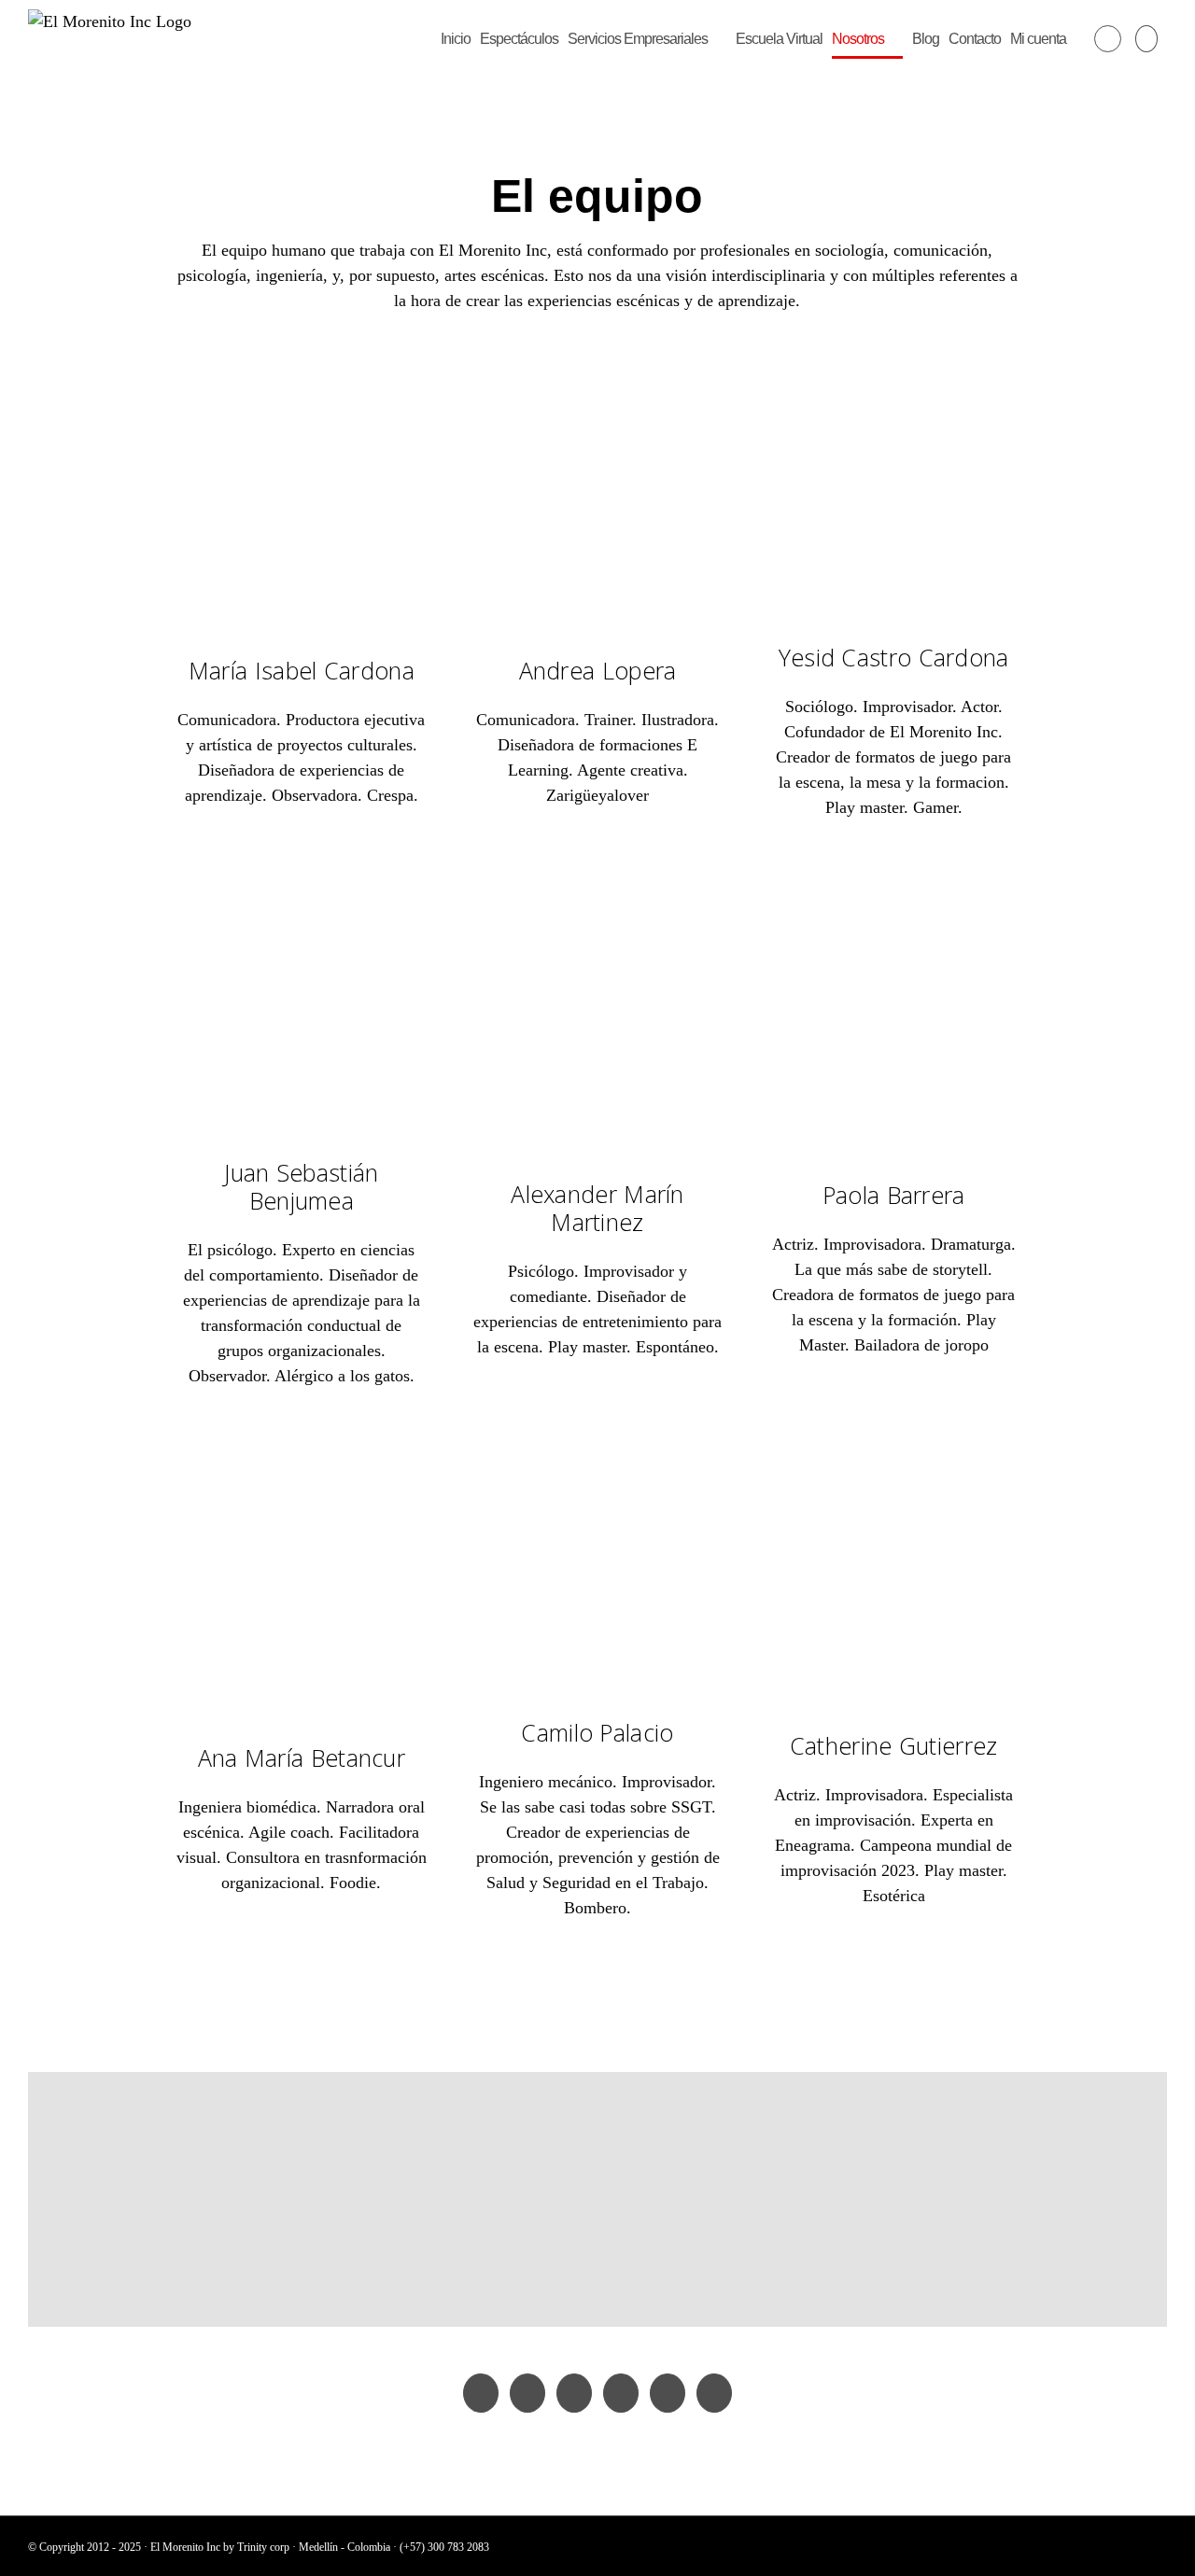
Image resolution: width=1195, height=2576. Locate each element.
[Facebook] (481, 2393)
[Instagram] (574, 2393)
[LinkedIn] (668, 2393)
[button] (1146, 39)
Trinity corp (263, 2547)
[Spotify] (621, 2393)
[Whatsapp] (714, 2393)
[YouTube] (527, 2393)
